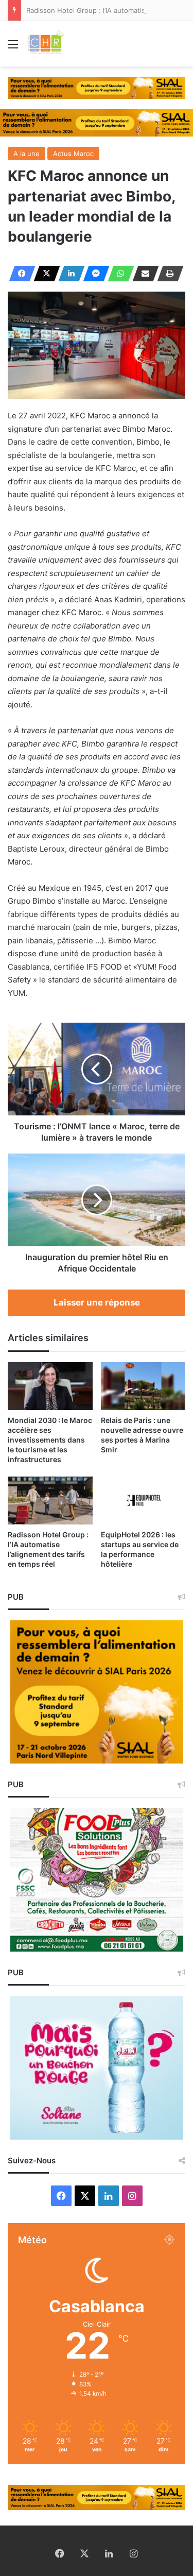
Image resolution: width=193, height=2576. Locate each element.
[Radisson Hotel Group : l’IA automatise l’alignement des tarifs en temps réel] (50, 1501)
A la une (27, 154)
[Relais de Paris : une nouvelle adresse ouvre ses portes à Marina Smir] (143, 1386)
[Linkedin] (68, 274)
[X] (44, 274)
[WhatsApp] (118, 274)
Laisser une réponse (97, 1302)
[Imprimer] (167, 274)
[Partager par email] (143, 274)
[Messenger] (93, 274)
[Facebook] (19, 274)
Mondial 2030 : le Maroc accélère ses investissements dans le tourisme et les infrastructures (50, 1440)
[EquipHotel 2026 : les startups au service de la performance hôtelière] (143, 1501)
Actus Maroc (73, 154)
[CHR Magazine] (45, 44)
